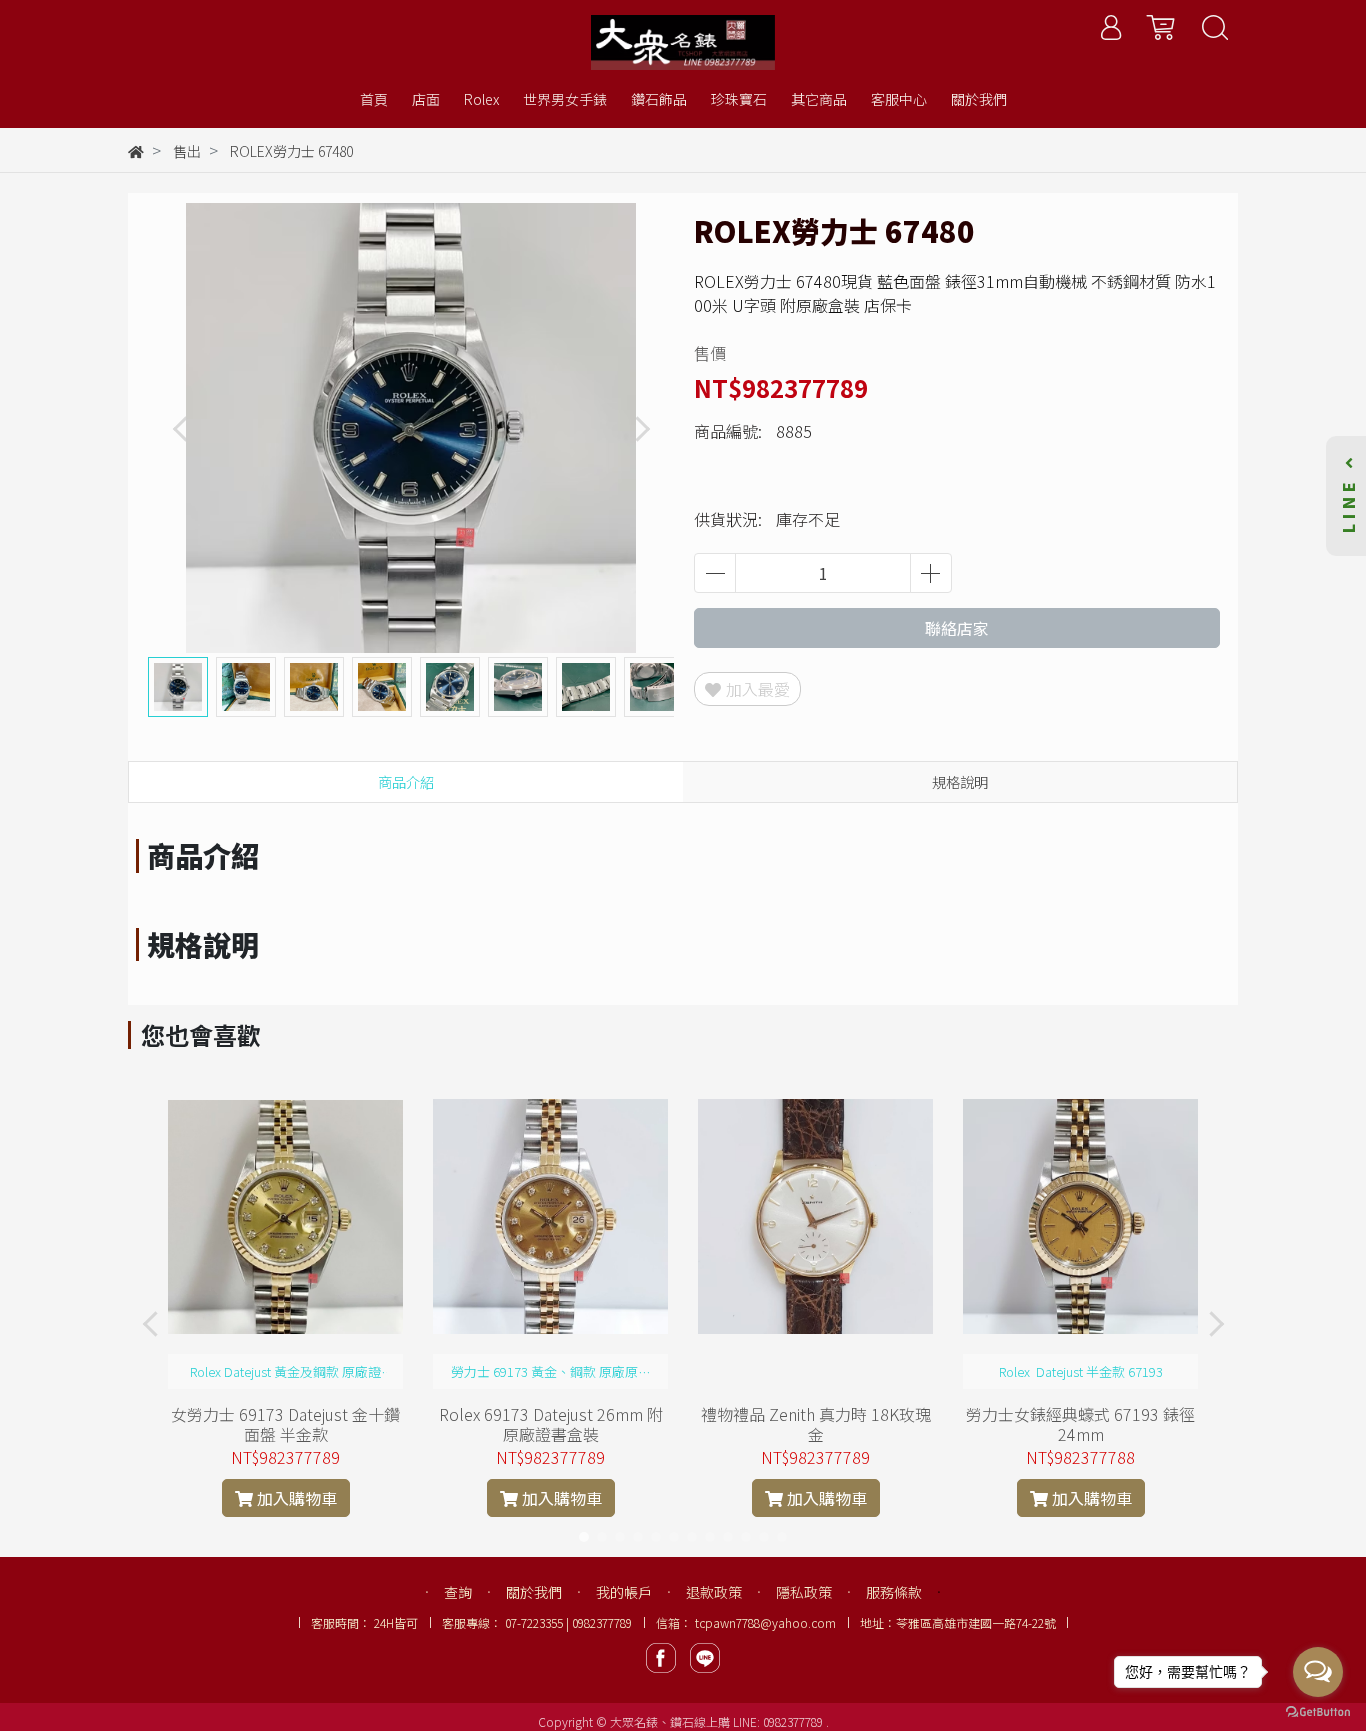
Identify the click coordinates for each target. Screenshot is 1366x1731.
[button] (641, 428)
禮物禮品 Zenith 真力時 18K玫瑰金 (816, 1424)
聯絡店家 (957, 628)
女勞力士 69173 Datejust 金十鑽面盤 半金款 (285, 1424)
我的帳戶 (624, 1592)
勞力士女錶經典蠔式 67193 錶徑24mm (1080, 1424)
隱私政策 (804, 1592)
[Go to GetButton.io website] (1318, 1710)
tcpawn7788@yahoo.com (765, 1622)
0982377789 (794, 1721)
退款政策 (714, 1592)
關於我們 (534, 1592)
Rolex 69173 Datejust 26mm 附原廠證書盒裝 (551, 1424)
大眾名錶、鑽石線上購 (670, 1721)
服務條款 (894, 1592)
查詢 (458, 1592)
